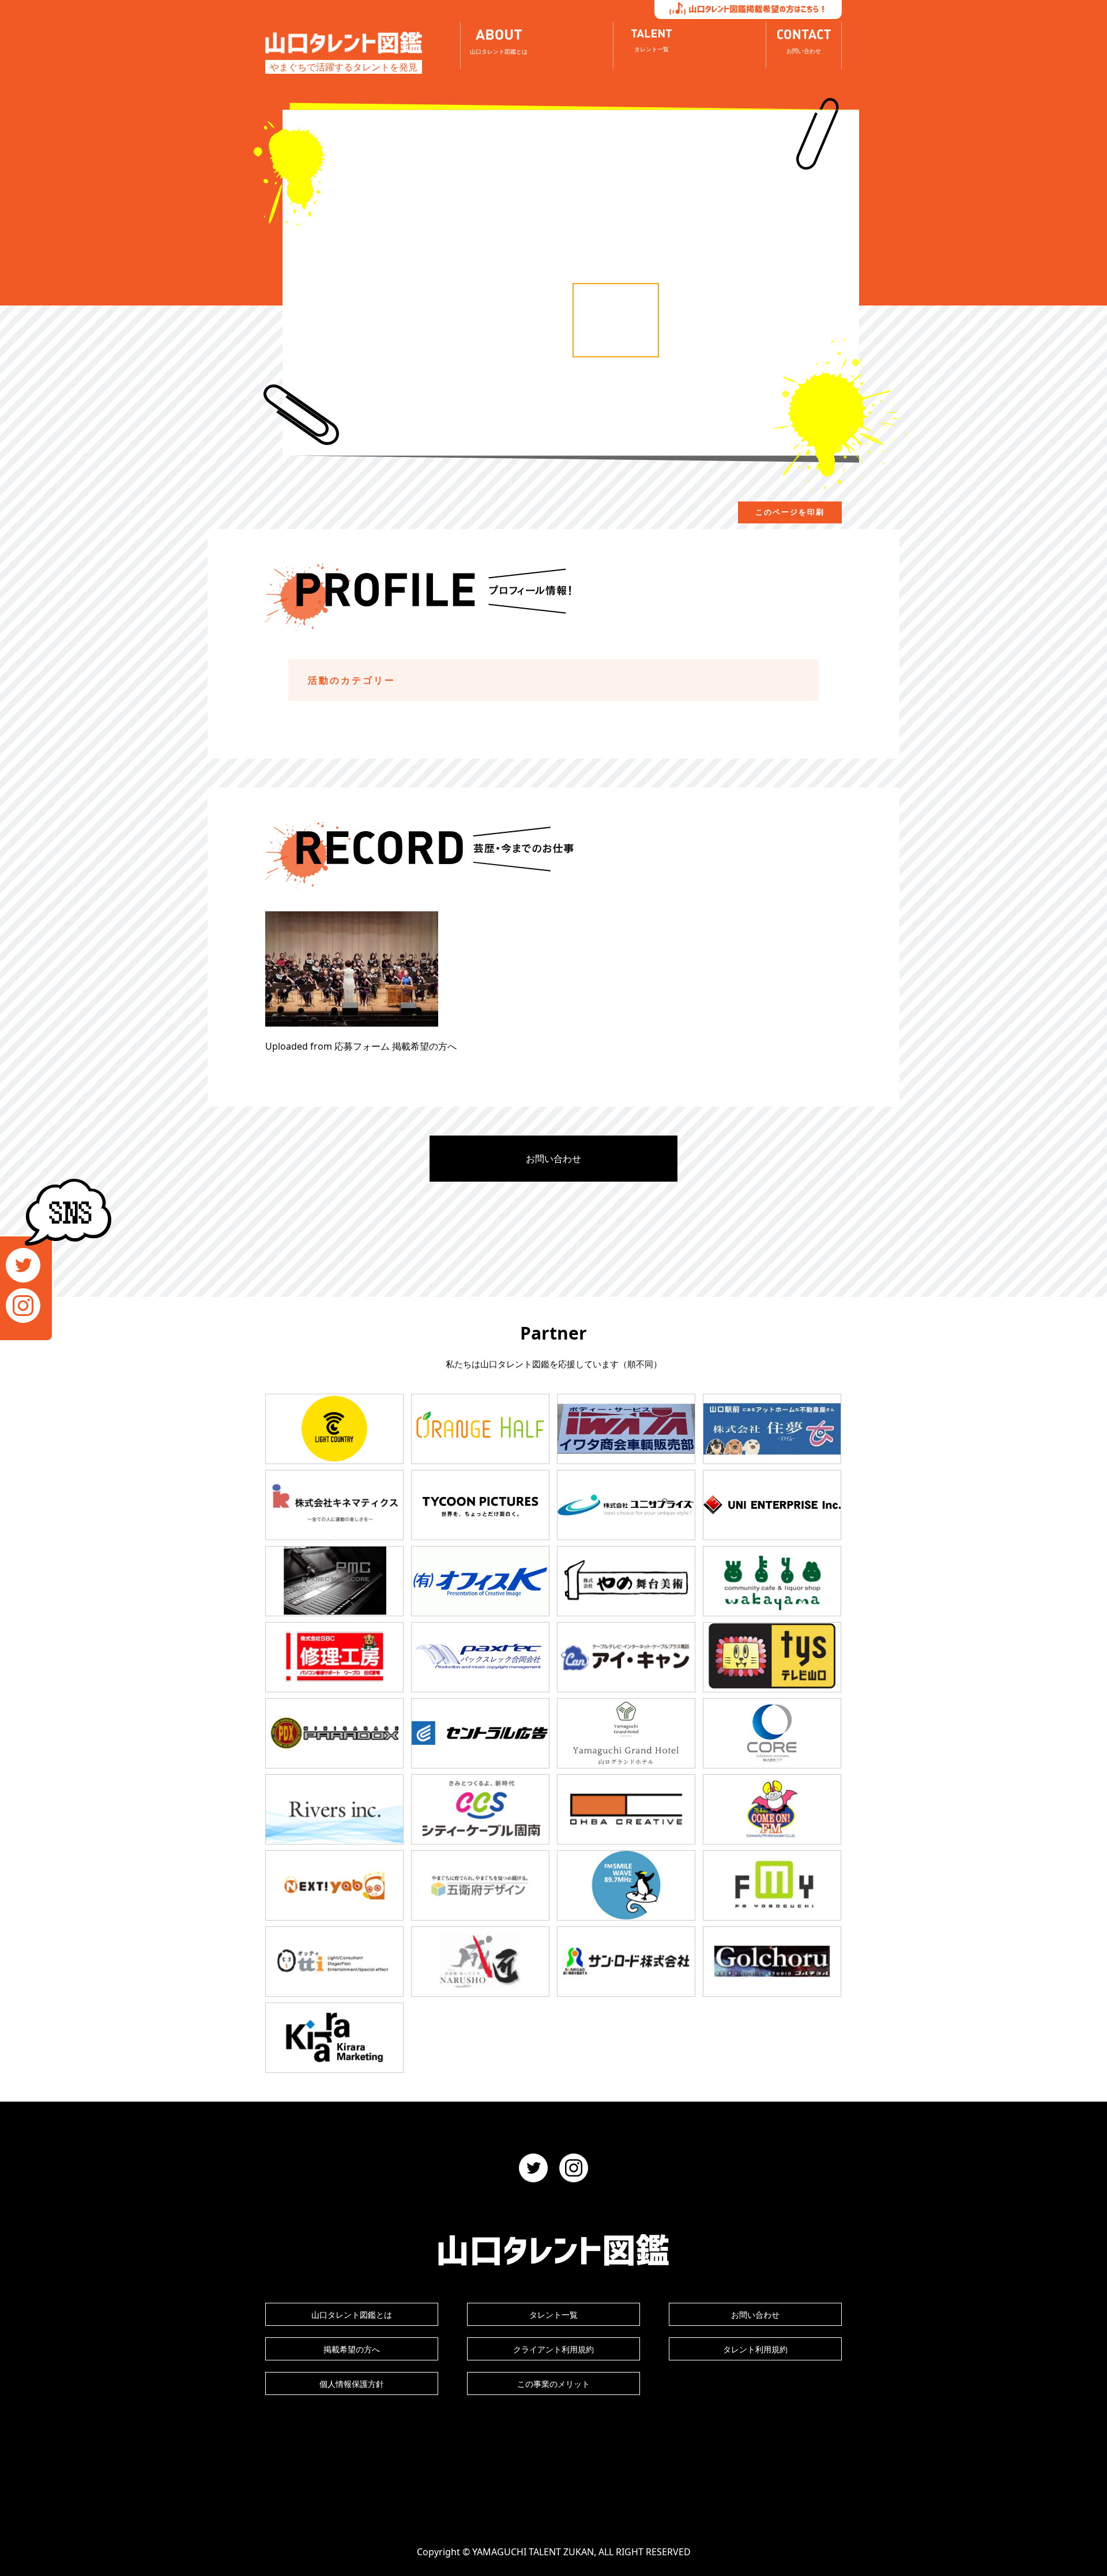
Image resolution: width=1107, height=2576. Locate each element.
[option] (616, 320)
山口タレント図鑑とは (352, 2315)
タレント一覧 (553, 2315)
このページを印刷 (790, 512)
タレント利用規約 (755, 2349)
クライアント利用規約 (553, 2349)
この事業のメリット (553, 2384)
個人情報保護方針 (352, 2384)
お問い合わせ (553, 1159)
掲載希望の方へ (352, 2349)
